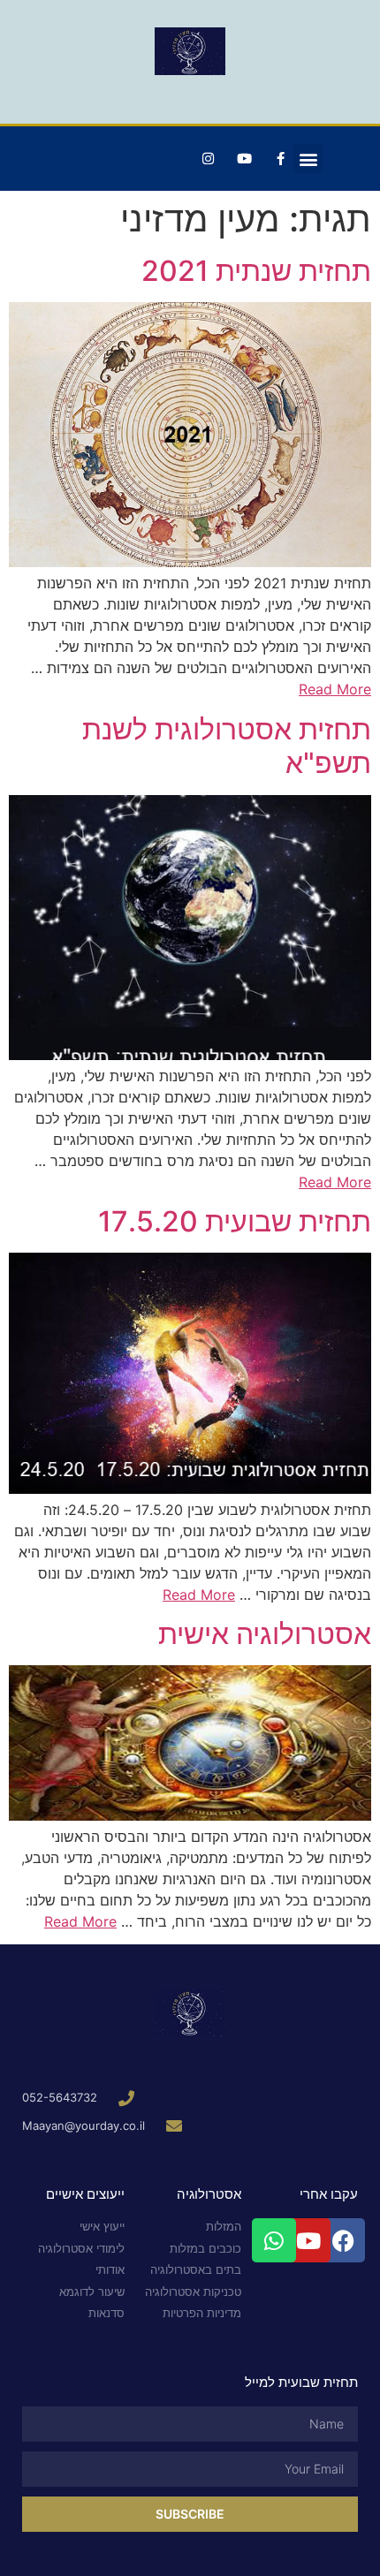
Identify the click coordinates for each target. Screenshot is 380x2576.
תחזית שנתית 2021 (256, 271)
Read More (335, 689)
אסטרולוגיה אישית (265, 1634)
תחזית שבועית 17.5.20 (235, 1221)
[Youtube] (244, 159)
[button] (308, 159)
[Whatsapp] (274, 2240)
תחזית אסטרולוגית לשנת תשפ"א (227, 746)
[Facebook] (343, 2240)
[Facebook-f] (280, 159)
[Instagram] (208, 159)
